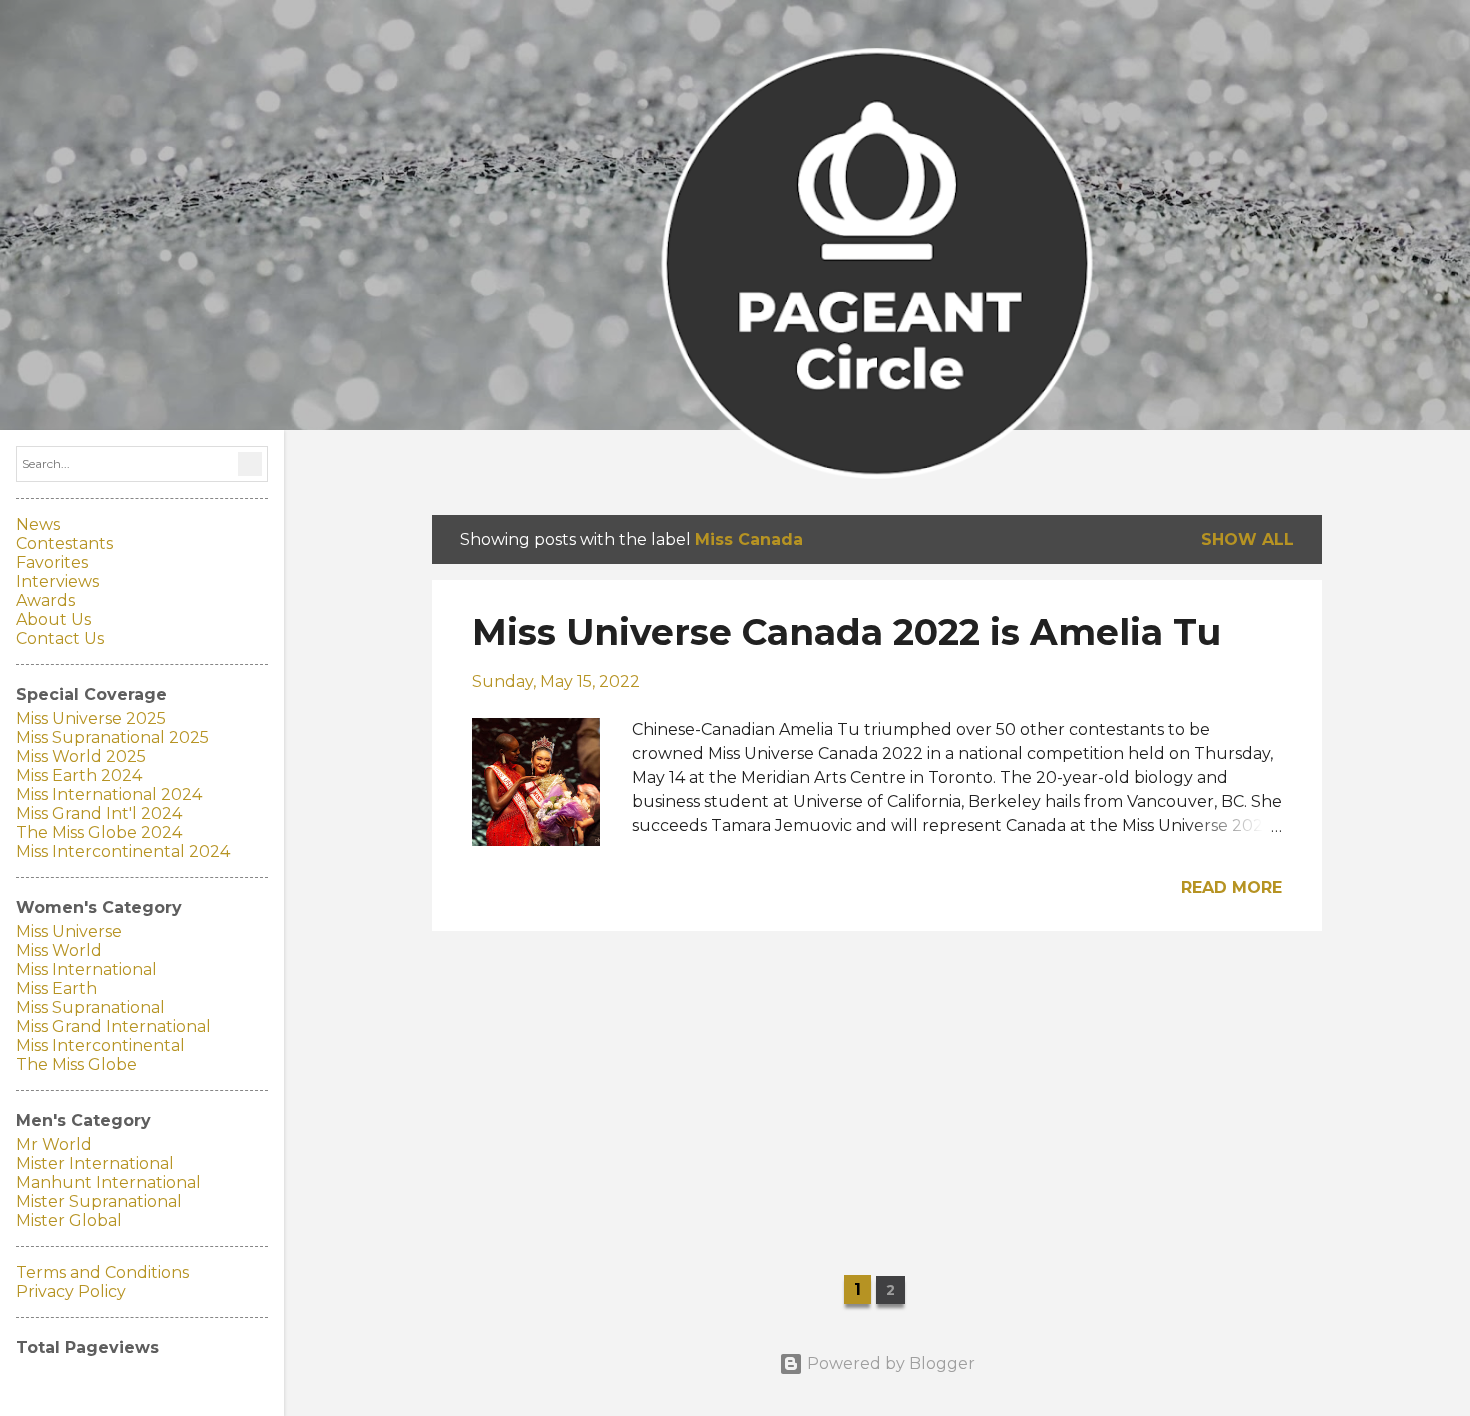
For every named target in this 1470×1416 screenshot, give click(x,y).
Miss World (59, 950)
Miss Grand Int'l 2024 (99, 813)
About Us (53, 619)
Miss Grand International (113, 1026)
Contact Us (60, 638)
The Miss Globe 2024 (99, 832)
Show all (1247, 539)
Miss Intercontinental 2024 (123, 851)
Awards (45, 600)
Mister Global (69, 1220)
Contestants (64, 543)
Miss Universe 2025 (91, 718)
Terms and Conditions (102, 1272)
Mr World (54, 1144)
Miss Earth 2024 (79, 775)
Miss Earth (56, 988)
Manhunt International (108, 1182)
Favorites (52, 562)
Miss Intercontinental (100, 1045)
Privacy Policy (71, 1291)
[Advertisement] (877, 1087)
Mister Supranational (99, 1201)
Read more (1231, 887)
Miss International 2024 (109, 794)
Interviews (57, 581)
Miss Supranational (90, 1007)
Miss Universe (69, 931)
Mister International (95, 1163)
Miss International (86, 969)
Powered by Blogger (889, 1363)
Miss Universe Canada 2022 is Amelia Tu (846, 632)
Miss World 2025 (81, 756)
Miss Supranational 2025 (112, 737)
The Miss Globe (76, 1064)
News (38, 524)
